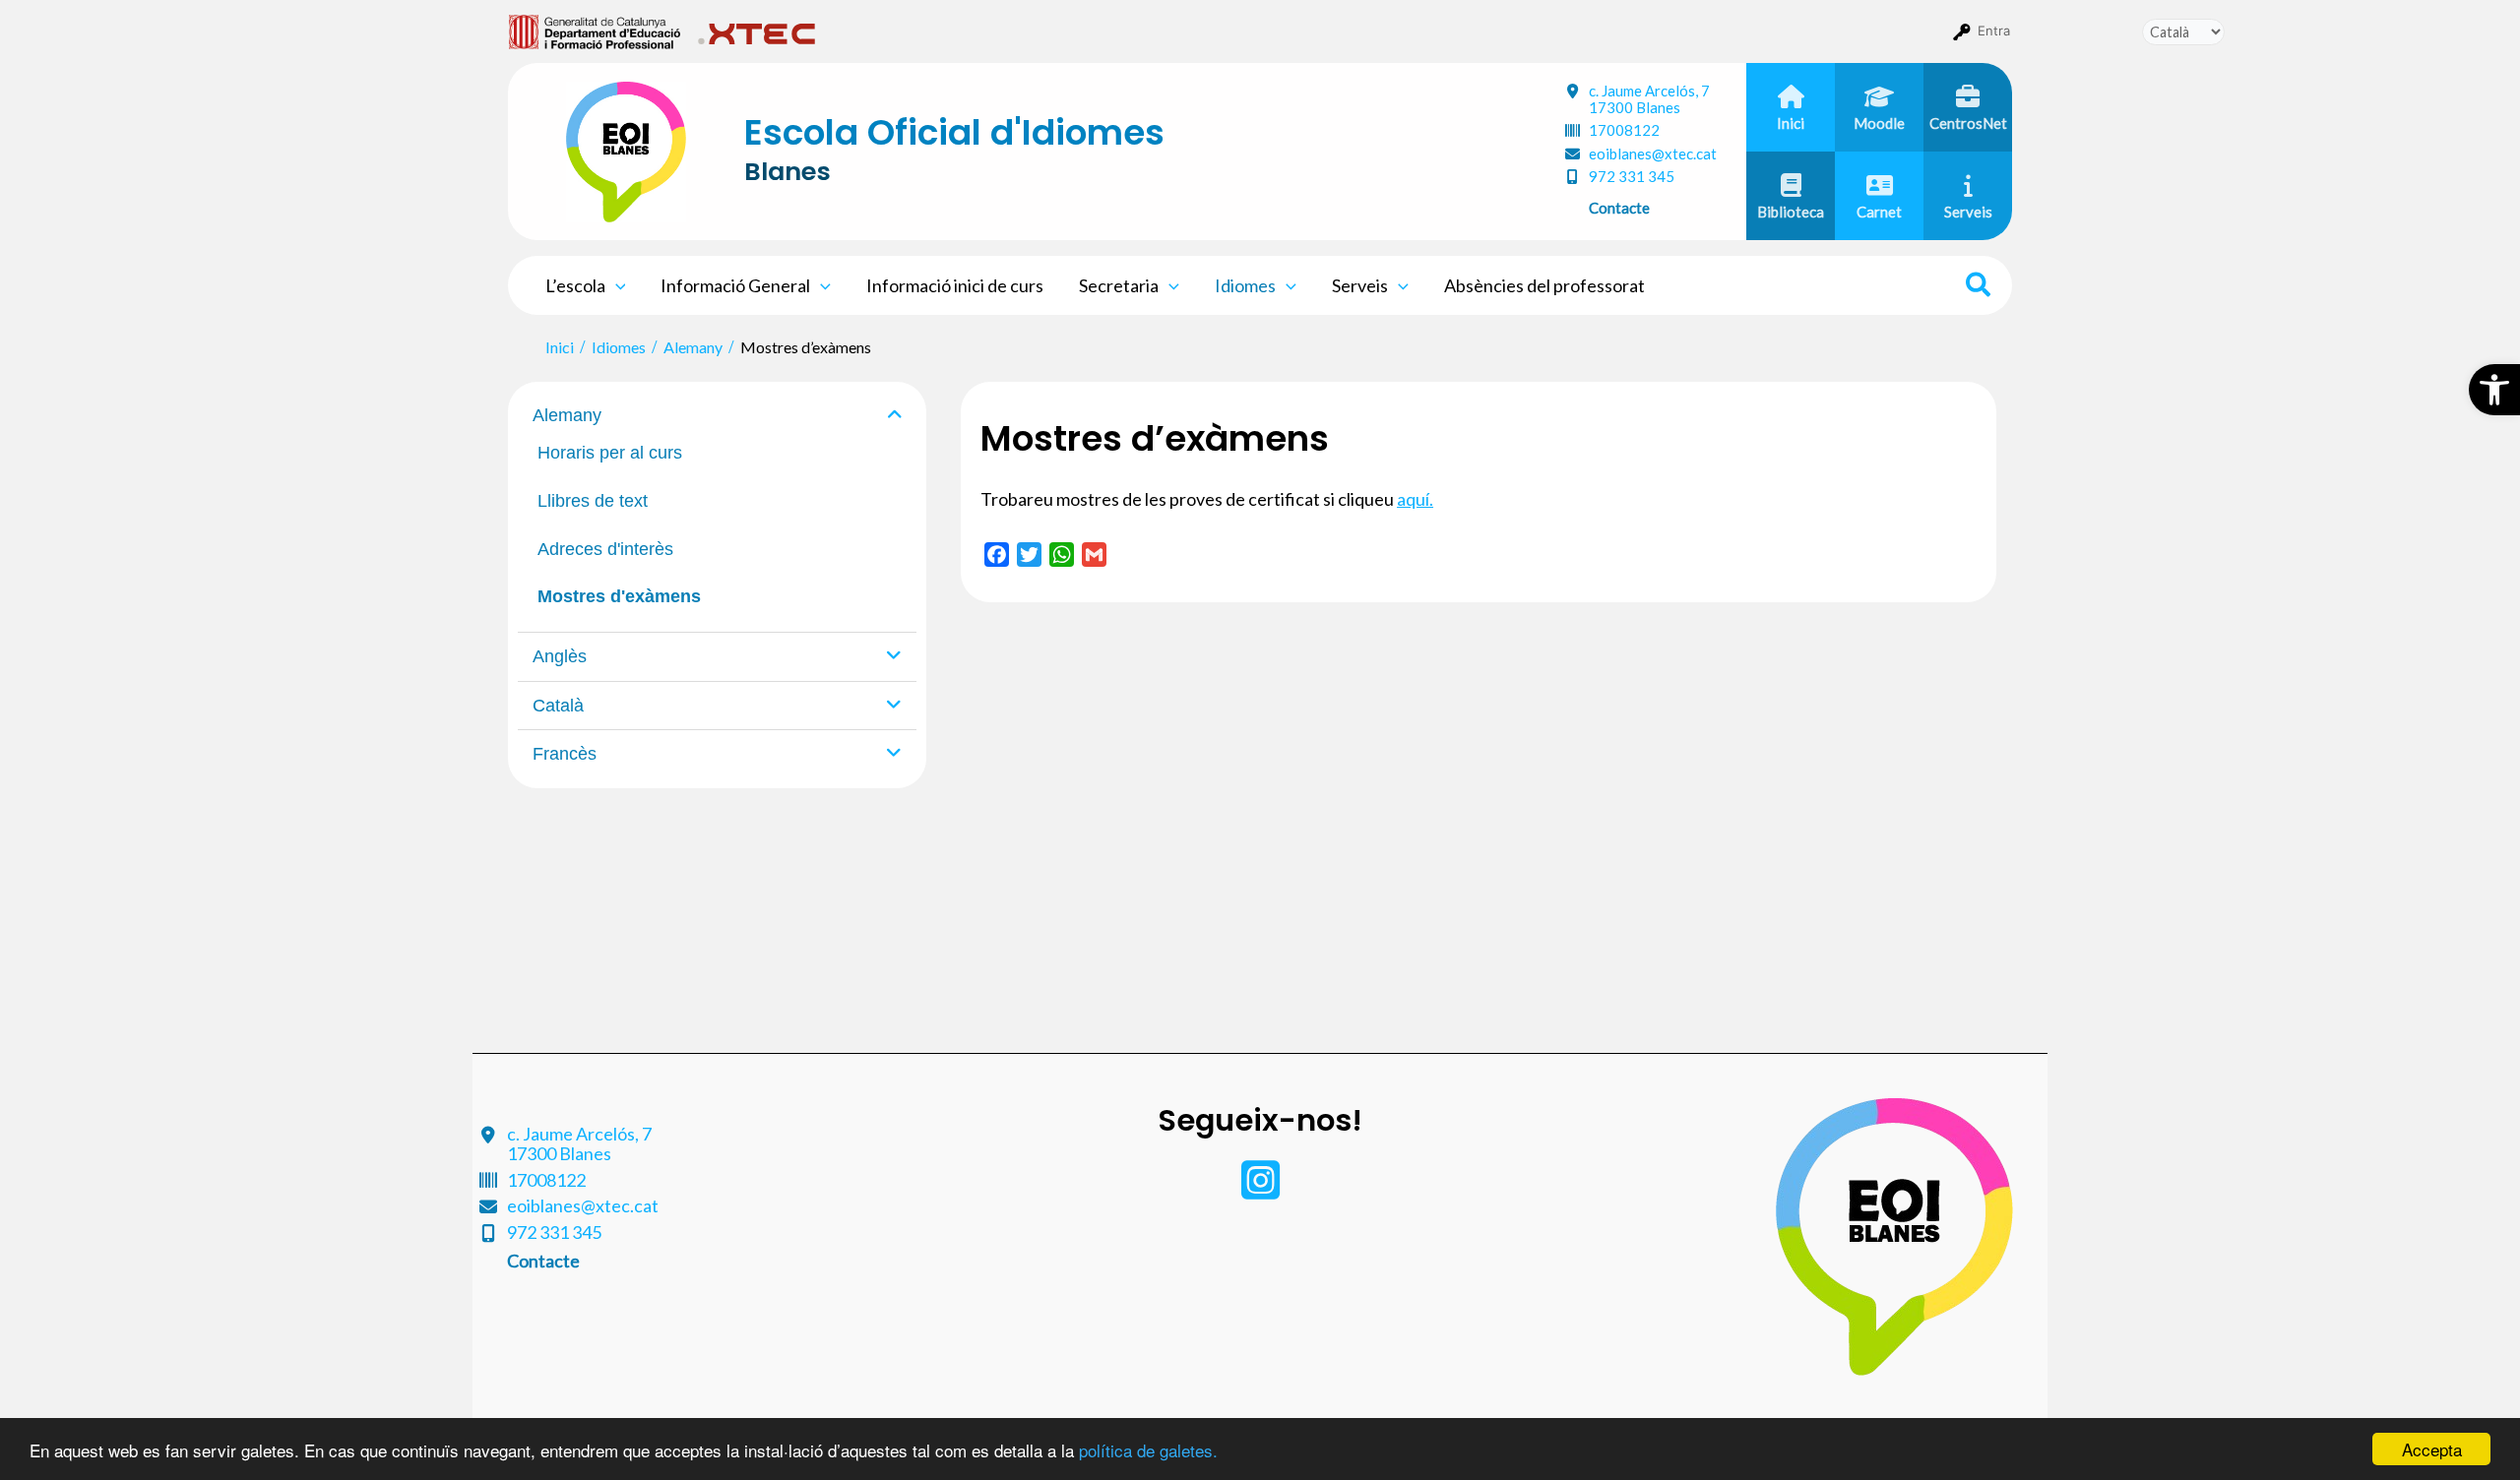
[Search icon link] (1979, 287)
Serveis (1360, 285)
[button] (2494, 390)
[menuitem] (595, 31)
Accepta (2432, 1449)
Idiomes (1245, 285)
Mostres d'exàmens (619, 596)
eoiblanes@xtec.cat (1653, 154)
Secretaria (1119, 285)
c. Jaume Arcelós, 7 (1649, 99)
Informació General (735, 285)
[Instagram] (1260, 1190)
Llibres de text (593, 501)
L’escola (575, 285)
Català (558, 706)
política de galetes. (1148, 1450)
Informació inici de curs (955, 285)
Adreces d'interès (605, 549)
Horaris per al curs (610, 453)
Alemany (567, 415)
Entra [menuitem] (1994, 31)
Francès (565, 754)
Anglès (560, 656)
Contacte (1619, 208)
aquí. (1415, 499)
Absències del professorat (1544, 285)
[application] (616, 285)
